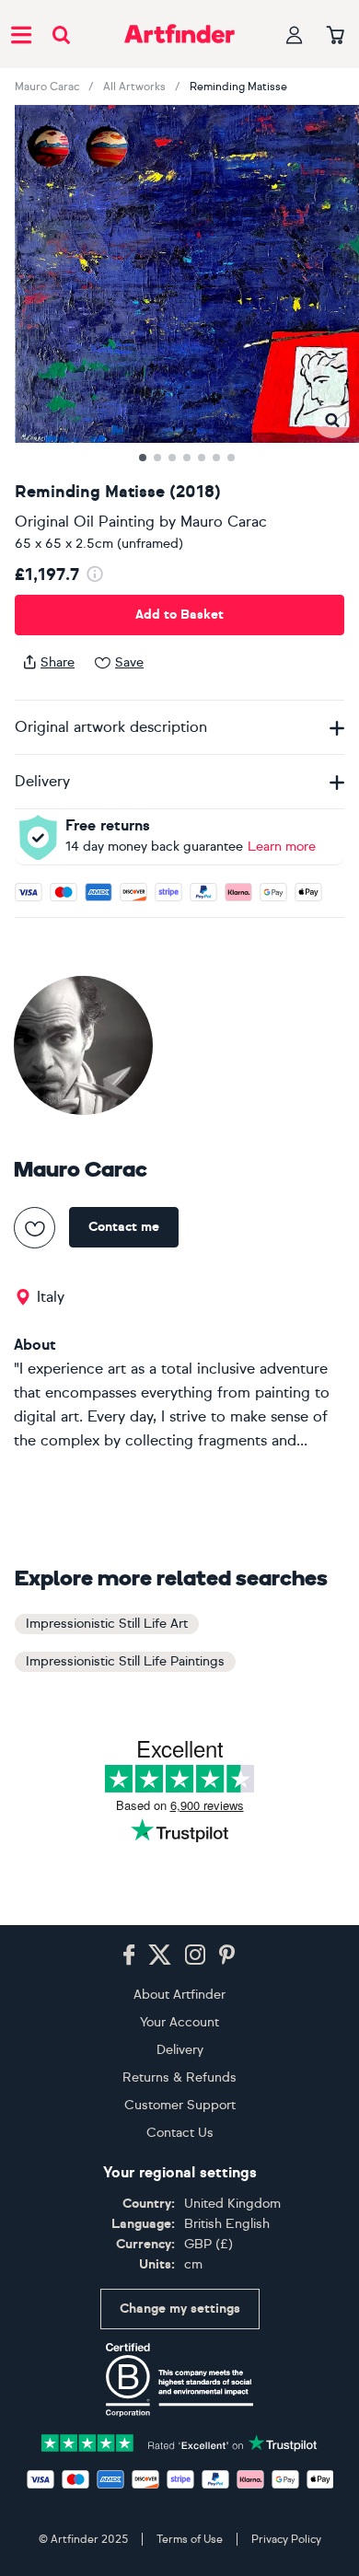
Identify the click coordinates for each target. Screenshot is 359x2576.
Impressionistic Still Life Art (107, 1624)
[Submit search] (61, 35)
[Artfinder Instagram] (195, 1955)
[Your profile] (295, 35)
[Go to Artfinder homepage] (179, 34)
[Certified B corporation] (179, 2380)
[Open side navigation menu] (21, 34)
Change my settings (180, 2309)
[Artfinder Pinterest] (227, 1955)
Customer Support (180, 2105)
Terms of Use (190, 2539)
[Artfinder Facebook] (129, 1955)
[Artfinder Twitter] (160, 1955)
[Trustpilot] (179, 2441)
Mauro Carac (47, 87)
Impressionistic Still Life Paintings (125, 1661)
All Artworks (134, 87)
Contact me (124, 1227)
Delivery (180, 2050)
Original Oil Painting (85, 522)
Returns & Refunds (179, 2077)
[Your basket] (336, 36)
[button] (332, 420)
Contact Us (180, 2133)
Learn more (282, 847)
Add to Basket (179, 615)
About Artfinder (179, 1995)
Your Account (179, 2022)
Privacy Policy (286, 2539)
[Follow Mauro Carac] (35, 1228)
